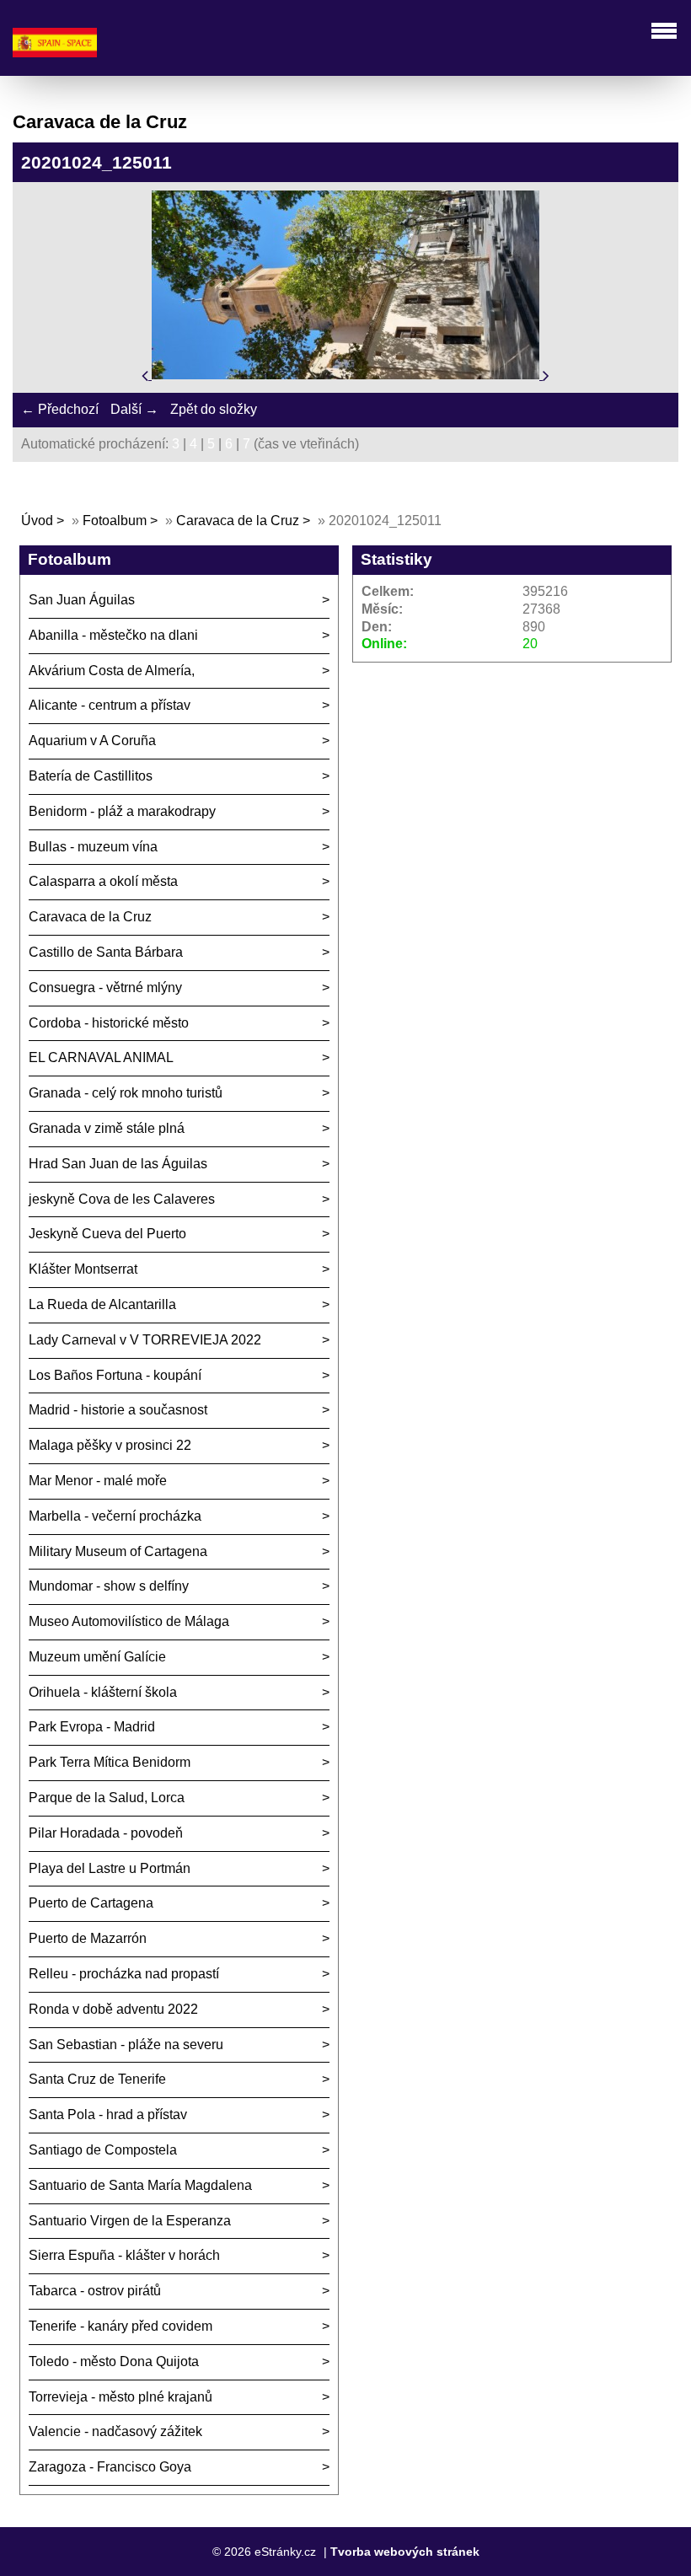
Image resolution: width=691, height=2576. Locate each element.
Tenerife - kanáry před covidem (121, 2326)
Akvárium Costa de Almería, (112, 671)
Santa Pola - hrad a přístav (108, 2114)
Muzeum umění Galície (97, 1657)
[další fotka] (546, 375)
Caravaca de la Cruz (238, 521)
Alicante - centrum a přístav (110, 705)
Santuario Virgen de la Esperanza (130, 2221)
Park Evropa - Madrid (92, 1727)
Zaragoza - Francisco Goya (110, 2467)
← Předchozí (60, 409)
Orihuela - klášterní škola (103, 1692)
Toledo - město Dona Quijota (114, 2361)
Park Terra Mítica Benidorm (110, 1762)
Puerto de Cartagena (91, 1903)
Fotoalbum (115, 521)
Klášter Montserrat (83, 1269)
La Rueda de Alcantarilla (102, 1304)
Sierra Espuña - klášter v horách (124, 2255)
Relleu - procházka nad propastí (124, 1974)
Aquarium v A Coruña (92, 741)
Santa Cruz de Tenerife (97, 2079)
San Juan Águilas (82, 600)
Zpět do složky (214, 409)
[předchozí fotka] (147, 375)
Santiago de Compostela (103, 2150)
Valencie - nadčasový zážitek (115, 2431)
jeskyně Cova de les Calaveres (122, 1199)
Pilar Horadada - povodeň (106, 1833)
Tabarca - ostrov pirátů (95, 2291)
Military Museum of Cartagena (118, 1551)
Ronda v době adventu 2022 (113, 2009)
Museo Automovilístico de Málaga (129, 1621)
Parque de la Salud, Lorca (107, 1798)
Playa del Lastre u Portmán (110, 1868)
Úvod (37, 521)
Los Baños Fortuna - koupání (115, 1375)
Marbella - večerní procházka (115, 1516)
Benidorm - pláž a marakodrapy (122, 811)
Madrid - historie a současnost (118, 1410)
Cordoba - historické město (109, 1023)
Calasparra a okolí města (103, 881)
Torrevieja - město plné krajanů (121, 2397)
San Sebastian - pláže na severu (126, 2045)
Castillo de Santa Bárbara (106, 952)
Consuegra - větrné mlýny (105, 987)
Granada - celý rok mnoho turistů (126, 1093)
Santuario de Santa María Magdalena (140, 2185)
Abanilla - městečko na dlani (113, 635)
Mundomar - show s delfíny (109, 1586)
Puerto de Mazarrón (88, 1938)
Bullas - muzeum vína (93, 847)
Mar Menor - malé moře (98, 1481)
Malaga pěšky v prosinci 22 (110, 1445)
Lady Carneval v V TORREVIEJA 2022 (145, 1340)
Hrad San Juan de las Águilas (118, 1164)
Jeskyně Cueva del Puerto (107, 1234)
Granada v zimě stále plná (107, 1128)
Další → (134, 409)
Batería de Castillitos (91, 776)
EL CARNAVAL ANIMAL (101, 1057)
